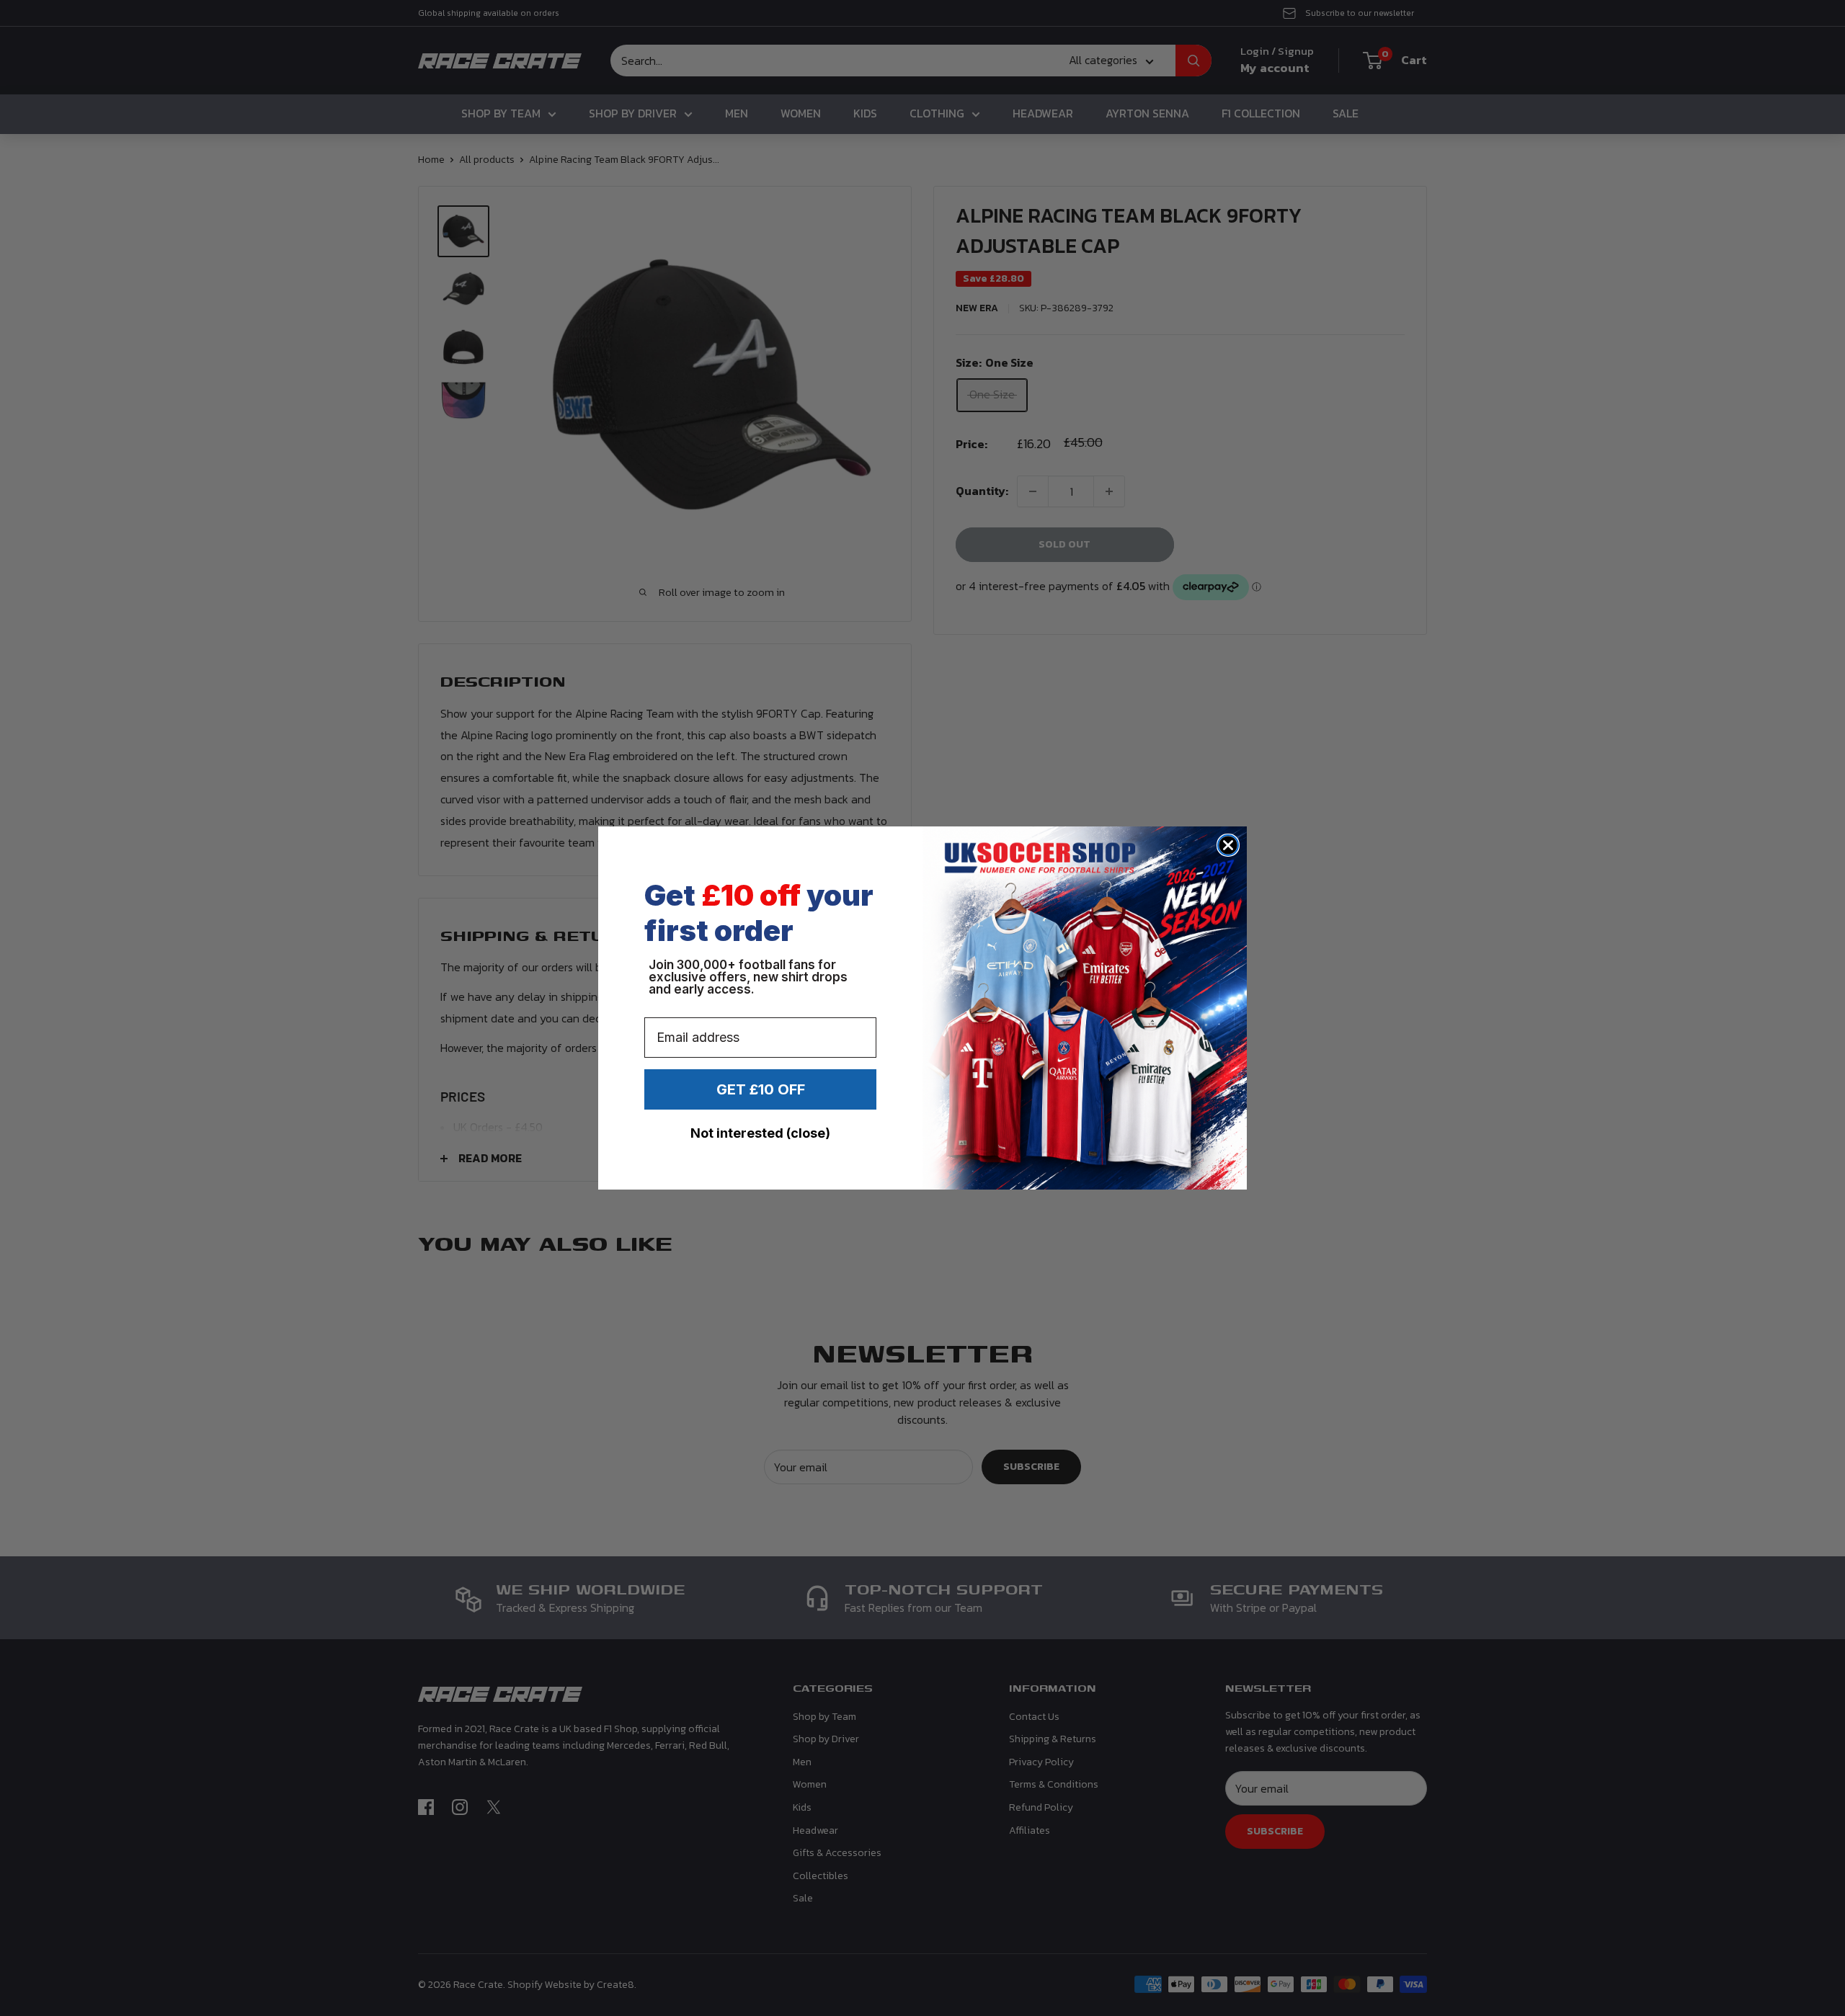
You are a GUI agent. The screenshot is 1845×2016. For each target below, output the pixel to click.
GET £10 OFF (761, 1089)
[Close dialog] (1228, 845)
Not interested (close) (760, 1133)
